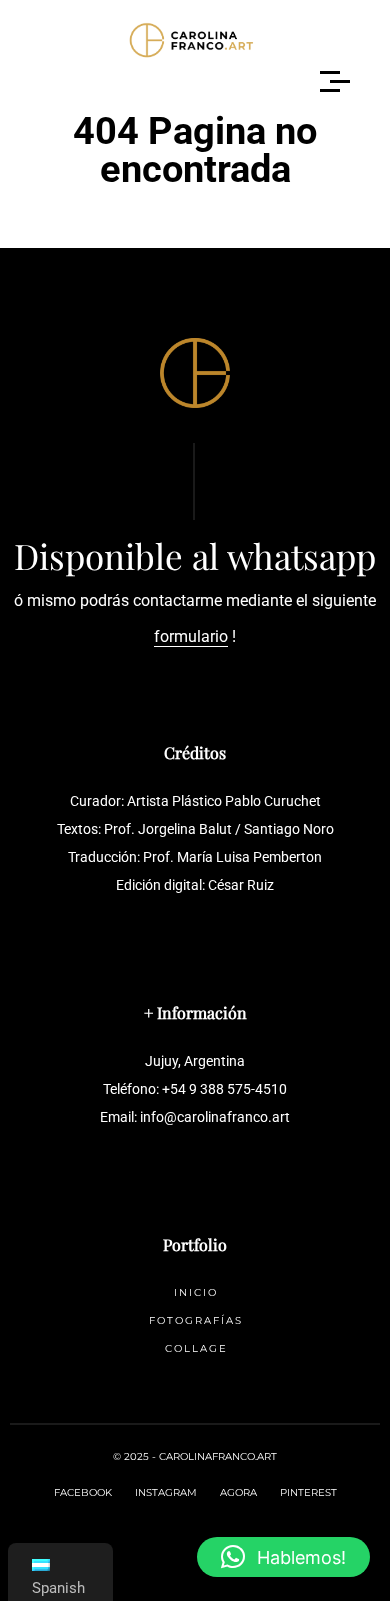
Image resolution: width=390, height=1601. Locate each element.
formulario (191, 636)
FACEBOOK (83, 1492)
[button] (283, 1557)
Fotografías (196, 1320)
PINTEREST (308, 1492)
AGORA (238, 1492)
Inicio (196, 1292)
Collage (196, 1348)
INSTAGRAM (166, 1492)
